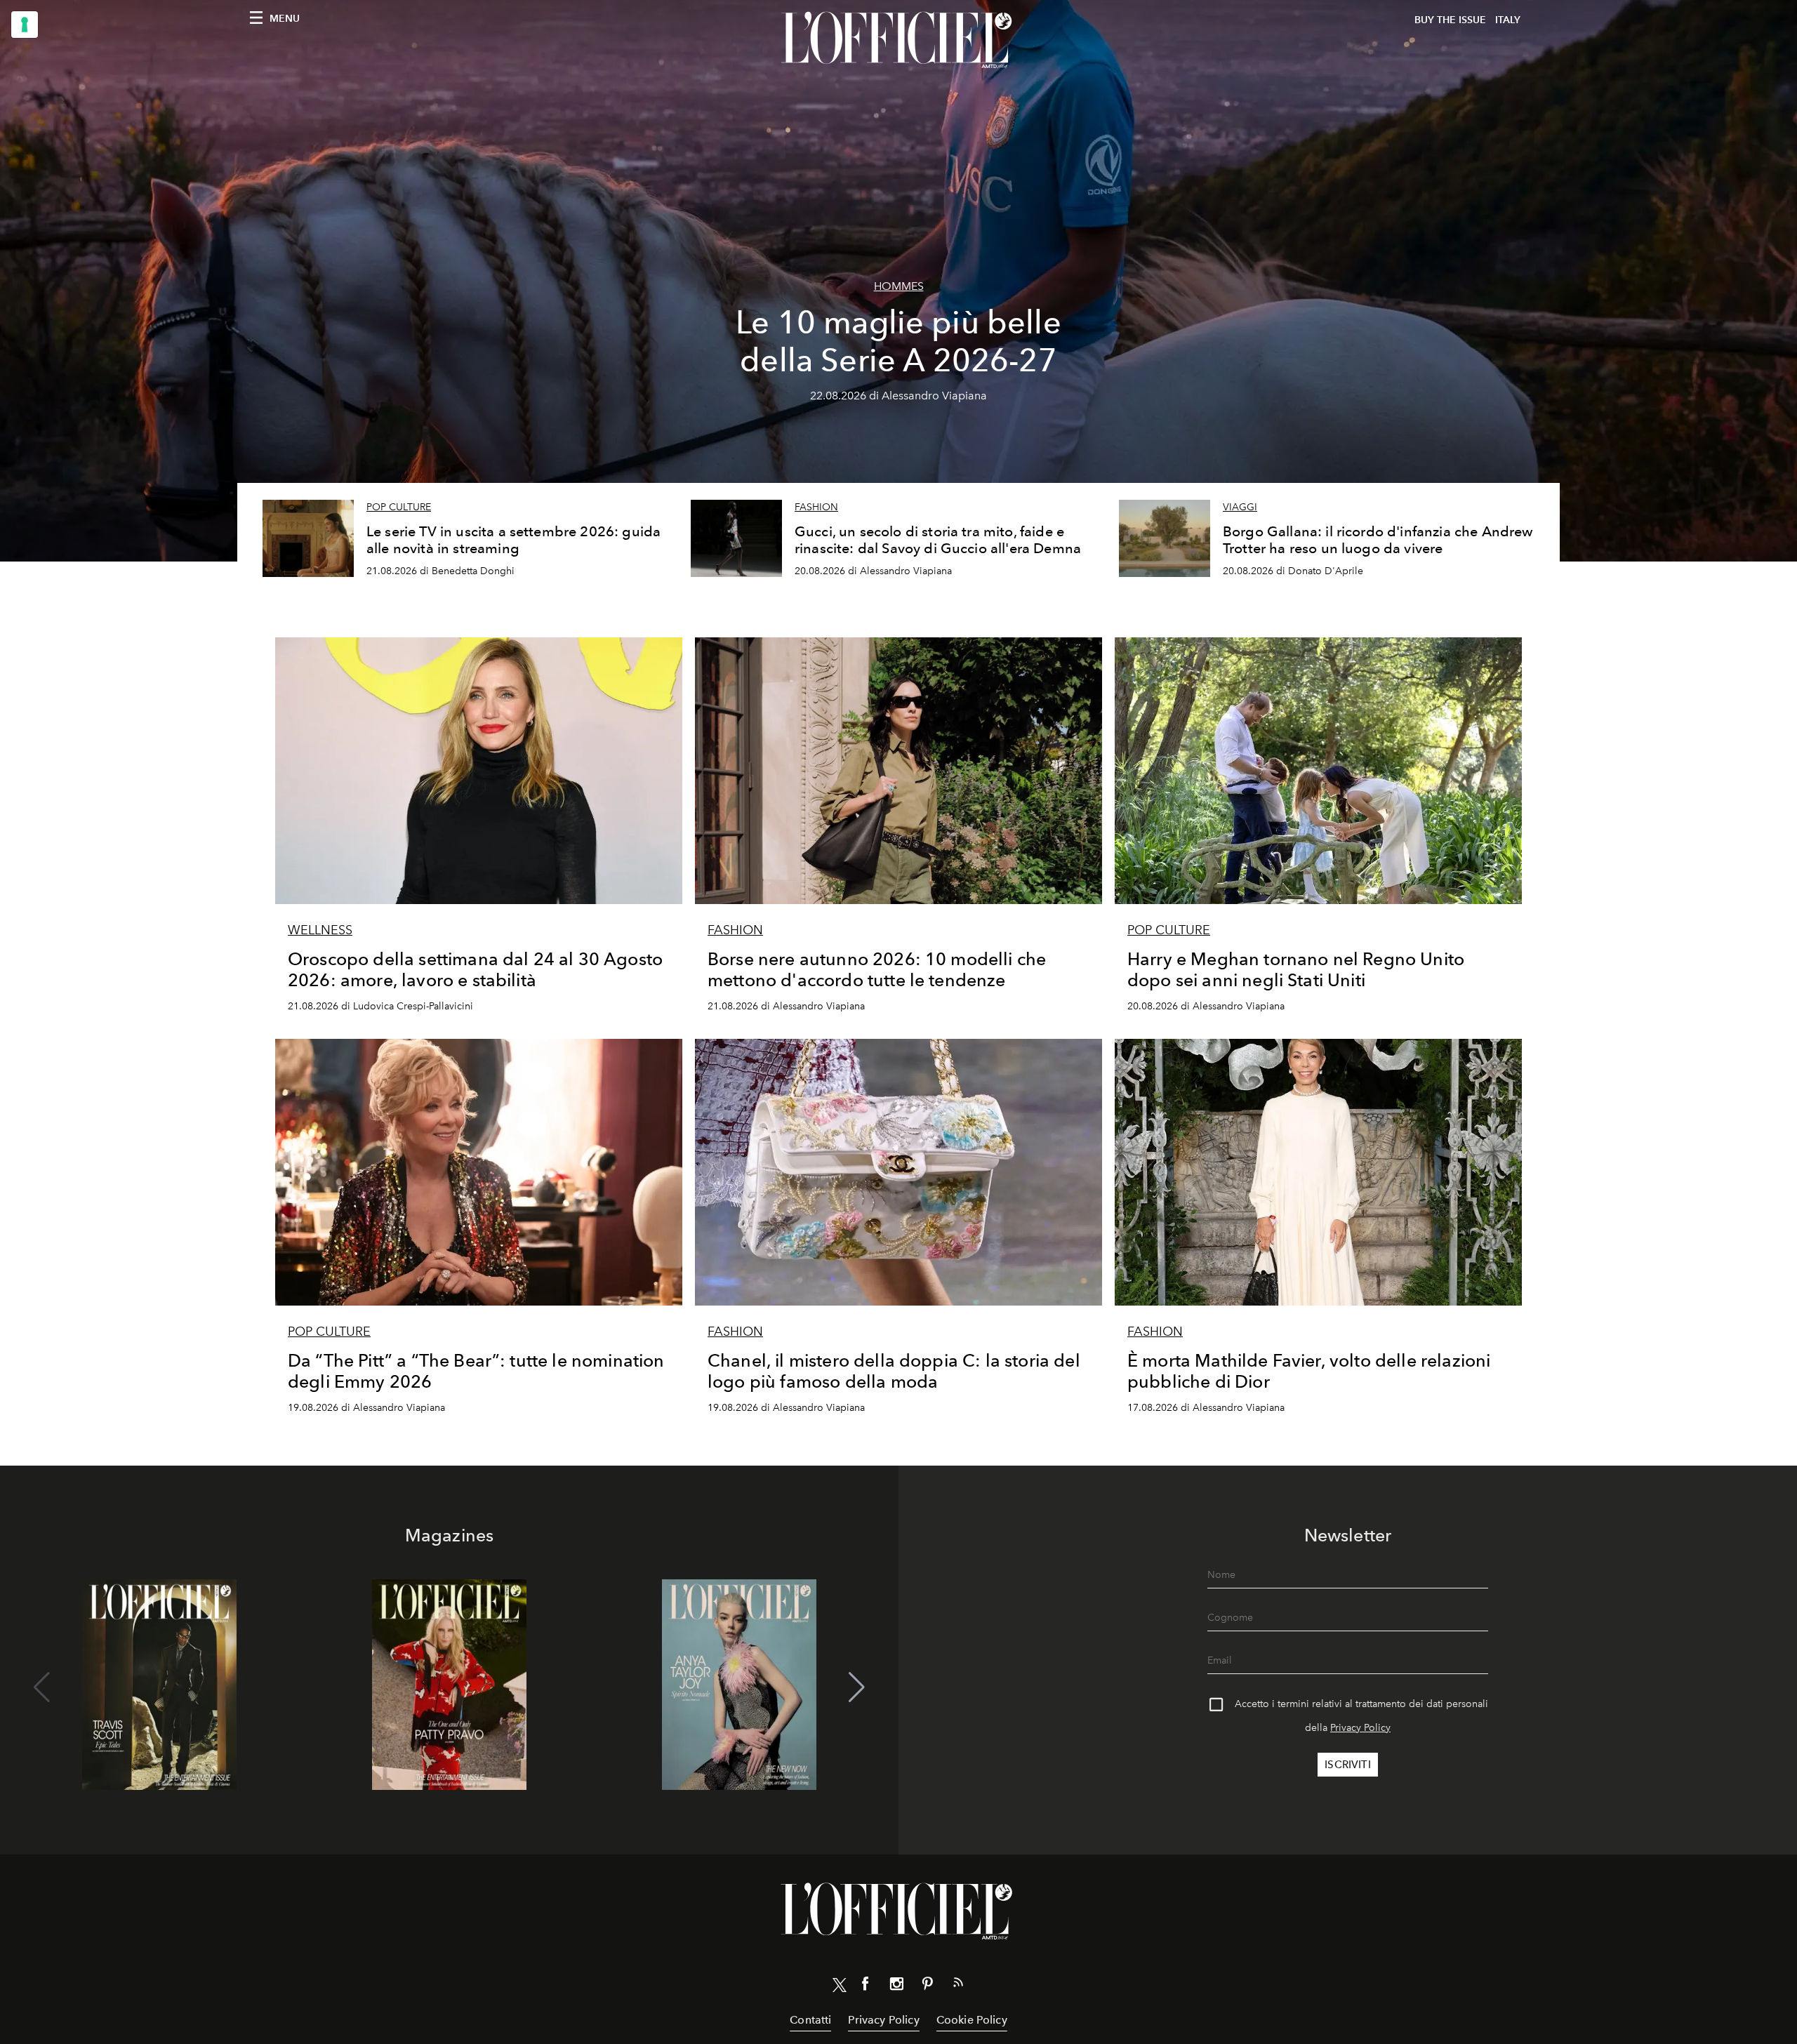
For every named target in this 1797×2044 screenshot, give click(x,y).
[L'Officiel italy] (898, 40)
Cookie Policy (972, 2020)
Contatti (810, 2020)
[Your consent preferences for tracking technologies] (25, 25)
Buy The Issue (1450, 20)
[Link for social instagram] (896, 1986)
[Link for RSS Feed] (958, 1985)
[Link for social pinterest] (927, 1986)
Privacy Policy (1360, 1728)
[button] (857, 1687)
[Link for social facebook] (866, 1986)
